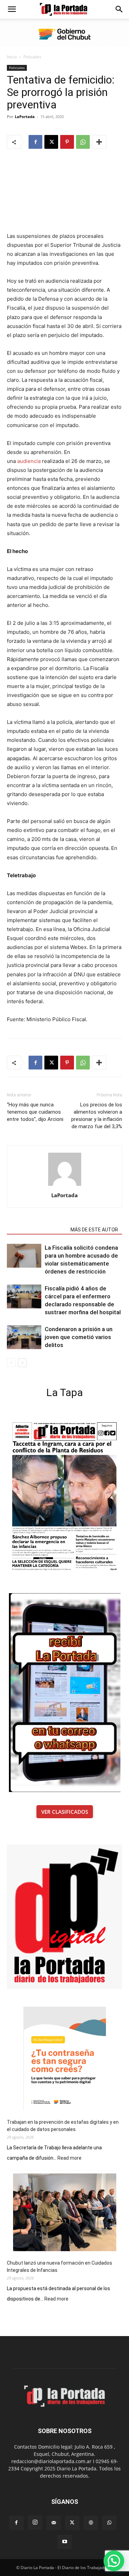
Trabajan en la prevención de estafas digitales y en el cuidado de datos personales (63, 2126)
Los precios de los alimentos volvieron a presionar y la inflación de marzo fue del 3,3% (97, 1116)
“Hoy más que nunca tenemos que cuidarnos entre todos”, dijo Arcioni (35, 1112)
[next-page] (22, 1363)
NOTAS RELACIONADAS (37, 1230)
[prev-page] (11, 1363)
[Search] (119, 9)
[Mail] (54, 2523)
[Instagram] (35, 2522)
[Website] (91, 2523)
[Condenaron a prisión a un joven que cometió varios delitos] (24, 1337)
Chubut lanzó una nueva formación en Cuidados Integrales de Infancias (60, 2267)
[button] (12, 9)
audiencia (30, 461)
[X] (51, 142)
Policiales (32, 57)
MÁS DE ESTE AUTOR (94, 1230)
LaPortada (25, 117)
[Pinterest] (67, 142)
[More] (99, 142)
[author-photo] (65, 1186)
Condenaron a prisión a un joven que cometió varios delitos (79, 1337)
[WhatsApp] (83, 142)
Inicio (12, 57)
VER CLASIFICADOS (65, 1812)
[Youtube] (65, 2542)
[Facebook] (35, 142)
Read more (69, 2158)
